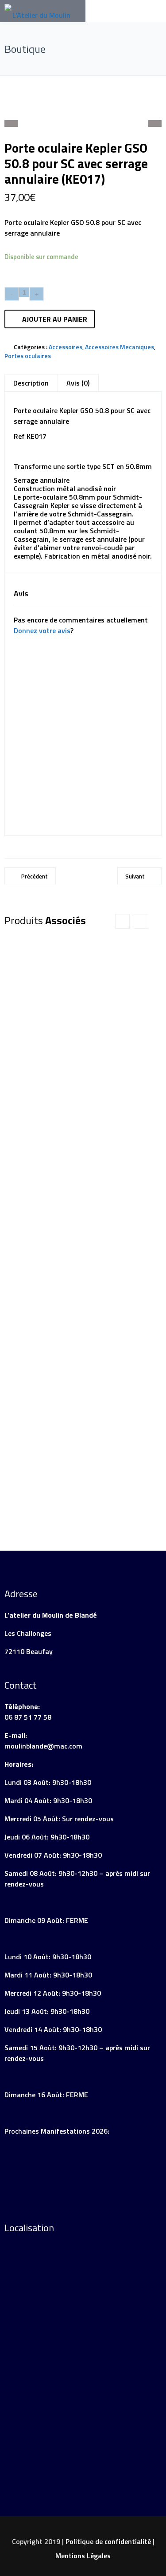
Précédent (35, 876)
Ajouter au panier (55, 319)
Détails (47, 1166)
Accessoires (66, 347)
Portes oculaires (28, 356)
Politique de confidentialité (108, 2541)
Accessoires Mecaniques (120, 347)
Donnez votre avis (42, 630)
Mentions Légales (83, 2556)
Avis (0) (78, 383)
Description (31, 383)
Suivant (135, 876)
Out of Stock (116, 1169)
